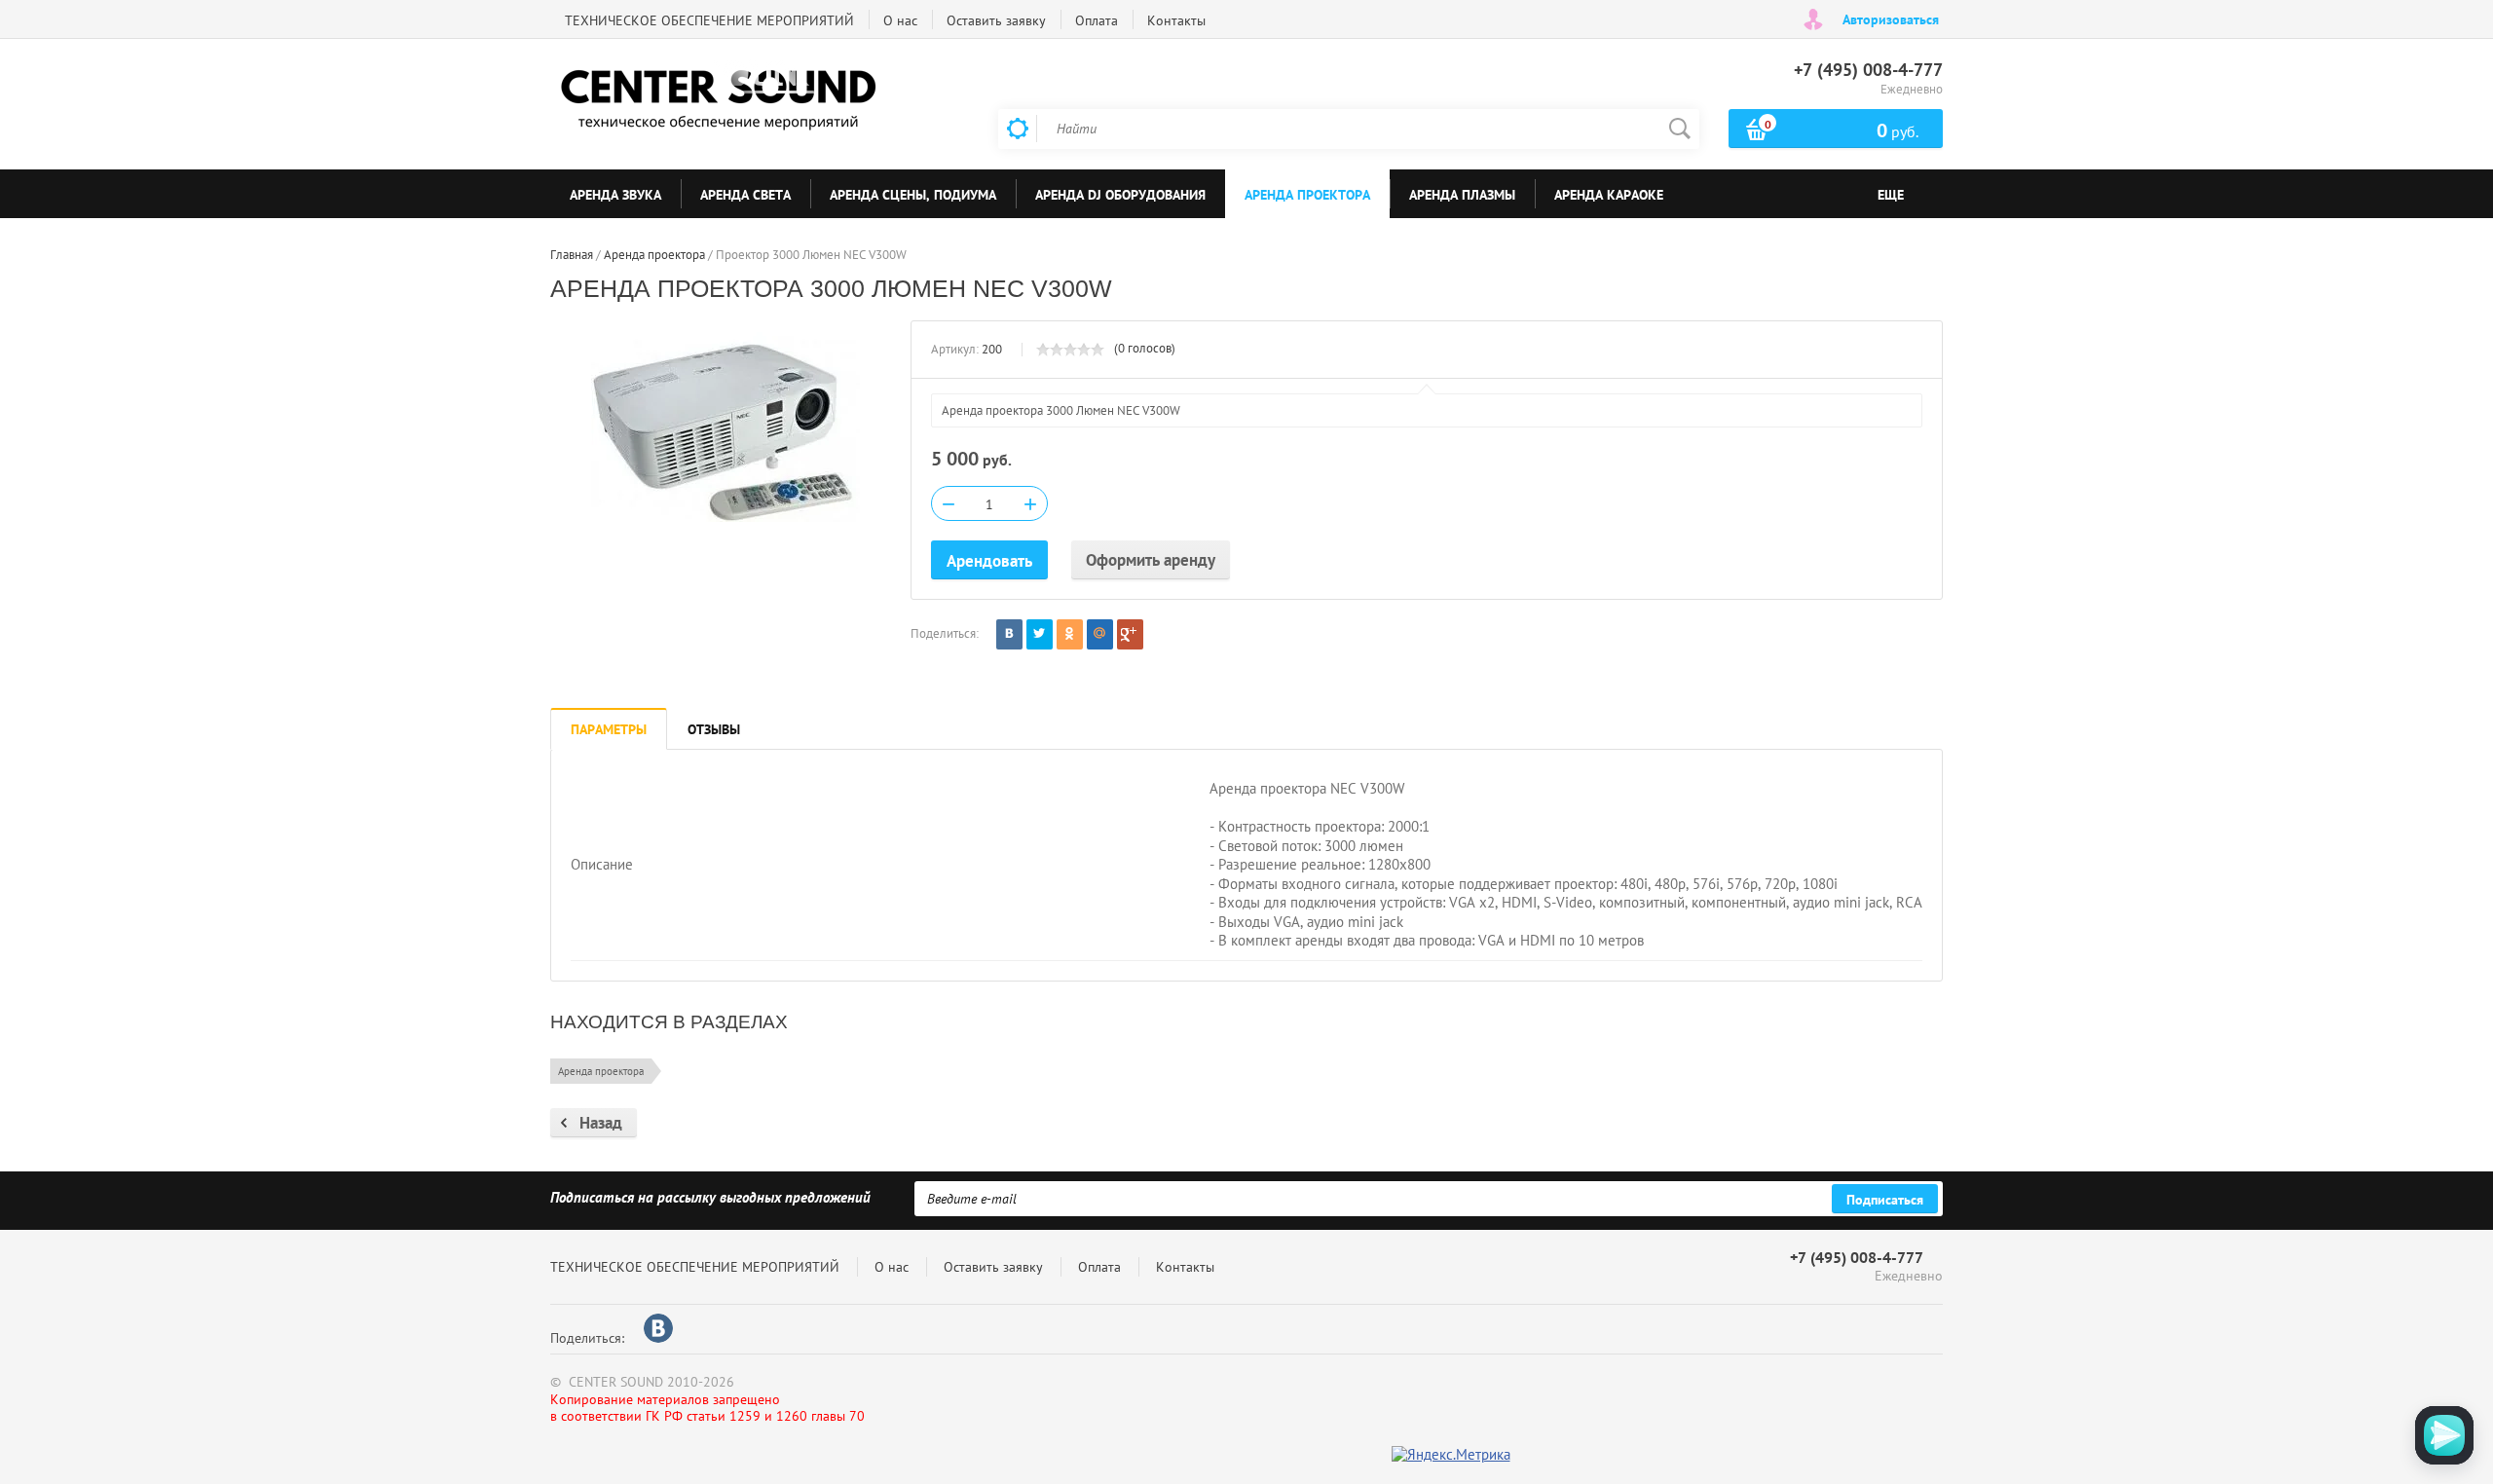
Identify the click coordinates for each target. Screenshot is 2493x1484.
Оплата (1097, 20)
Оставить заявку (996, 20)
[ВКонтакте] (1009, 634)
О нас (900, 20)
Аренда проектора (601, 1071)
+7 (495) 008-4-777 (1868, 70)
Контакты (1176, 20)
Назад (601, 1123)
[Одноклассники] (1070, 634)
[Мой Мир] (1100, 634)
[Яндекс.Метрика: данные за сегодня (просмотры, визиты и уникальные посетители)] (1451, 1455)
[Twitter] (1040, 634)
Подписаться (1885, 1200)
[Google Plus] (1130, 634)
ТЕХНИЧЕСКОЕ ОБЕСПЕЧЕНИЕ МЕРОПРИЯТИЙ (709, 20)
